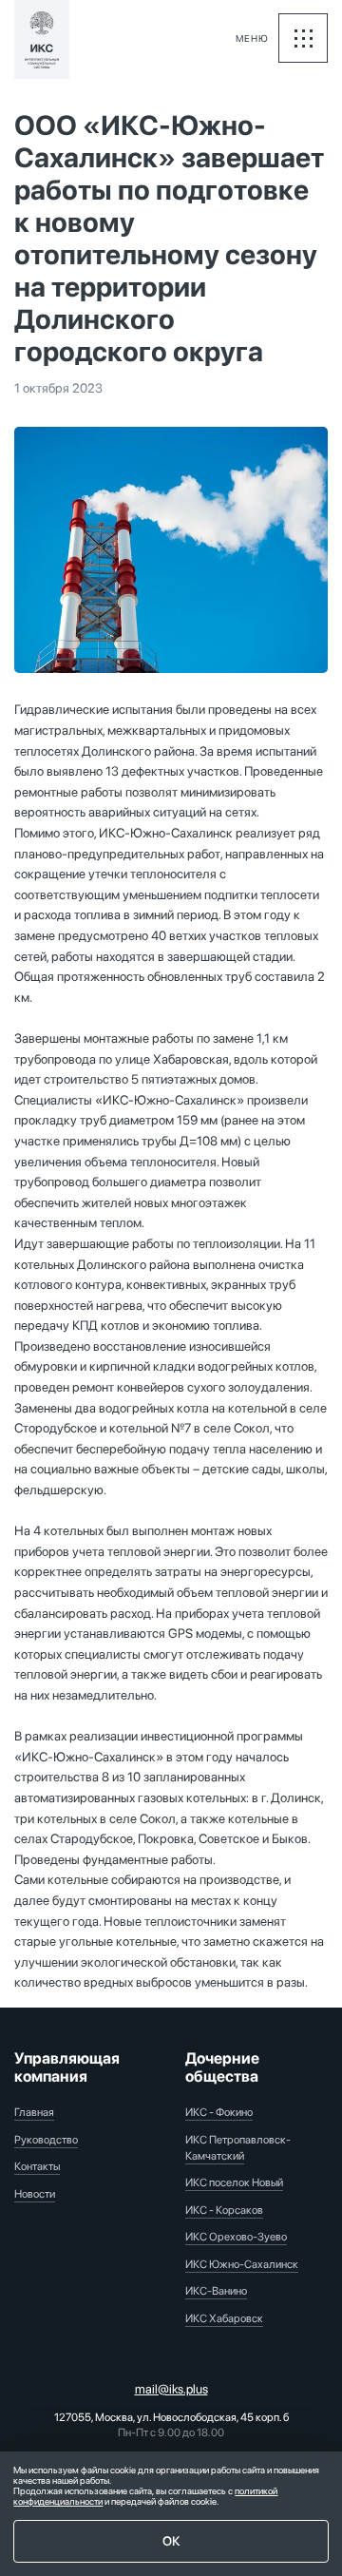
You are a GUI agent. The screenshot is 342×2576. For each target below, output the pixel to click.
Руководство (46, 2140)
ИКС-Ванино (216, 2291)
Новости (35, 2194)
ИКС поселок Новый (234, 2182)
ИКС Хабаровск (224, 2318)
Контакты (37, 2166)
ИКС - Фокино (219, 2112)
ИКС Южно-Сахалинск (242, 2264)
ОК (171, 2541)
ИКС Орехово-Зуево (236, 2237)
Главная (34, 2112)
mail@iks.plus (171, 2389)
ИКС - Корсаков (224, 2210)
